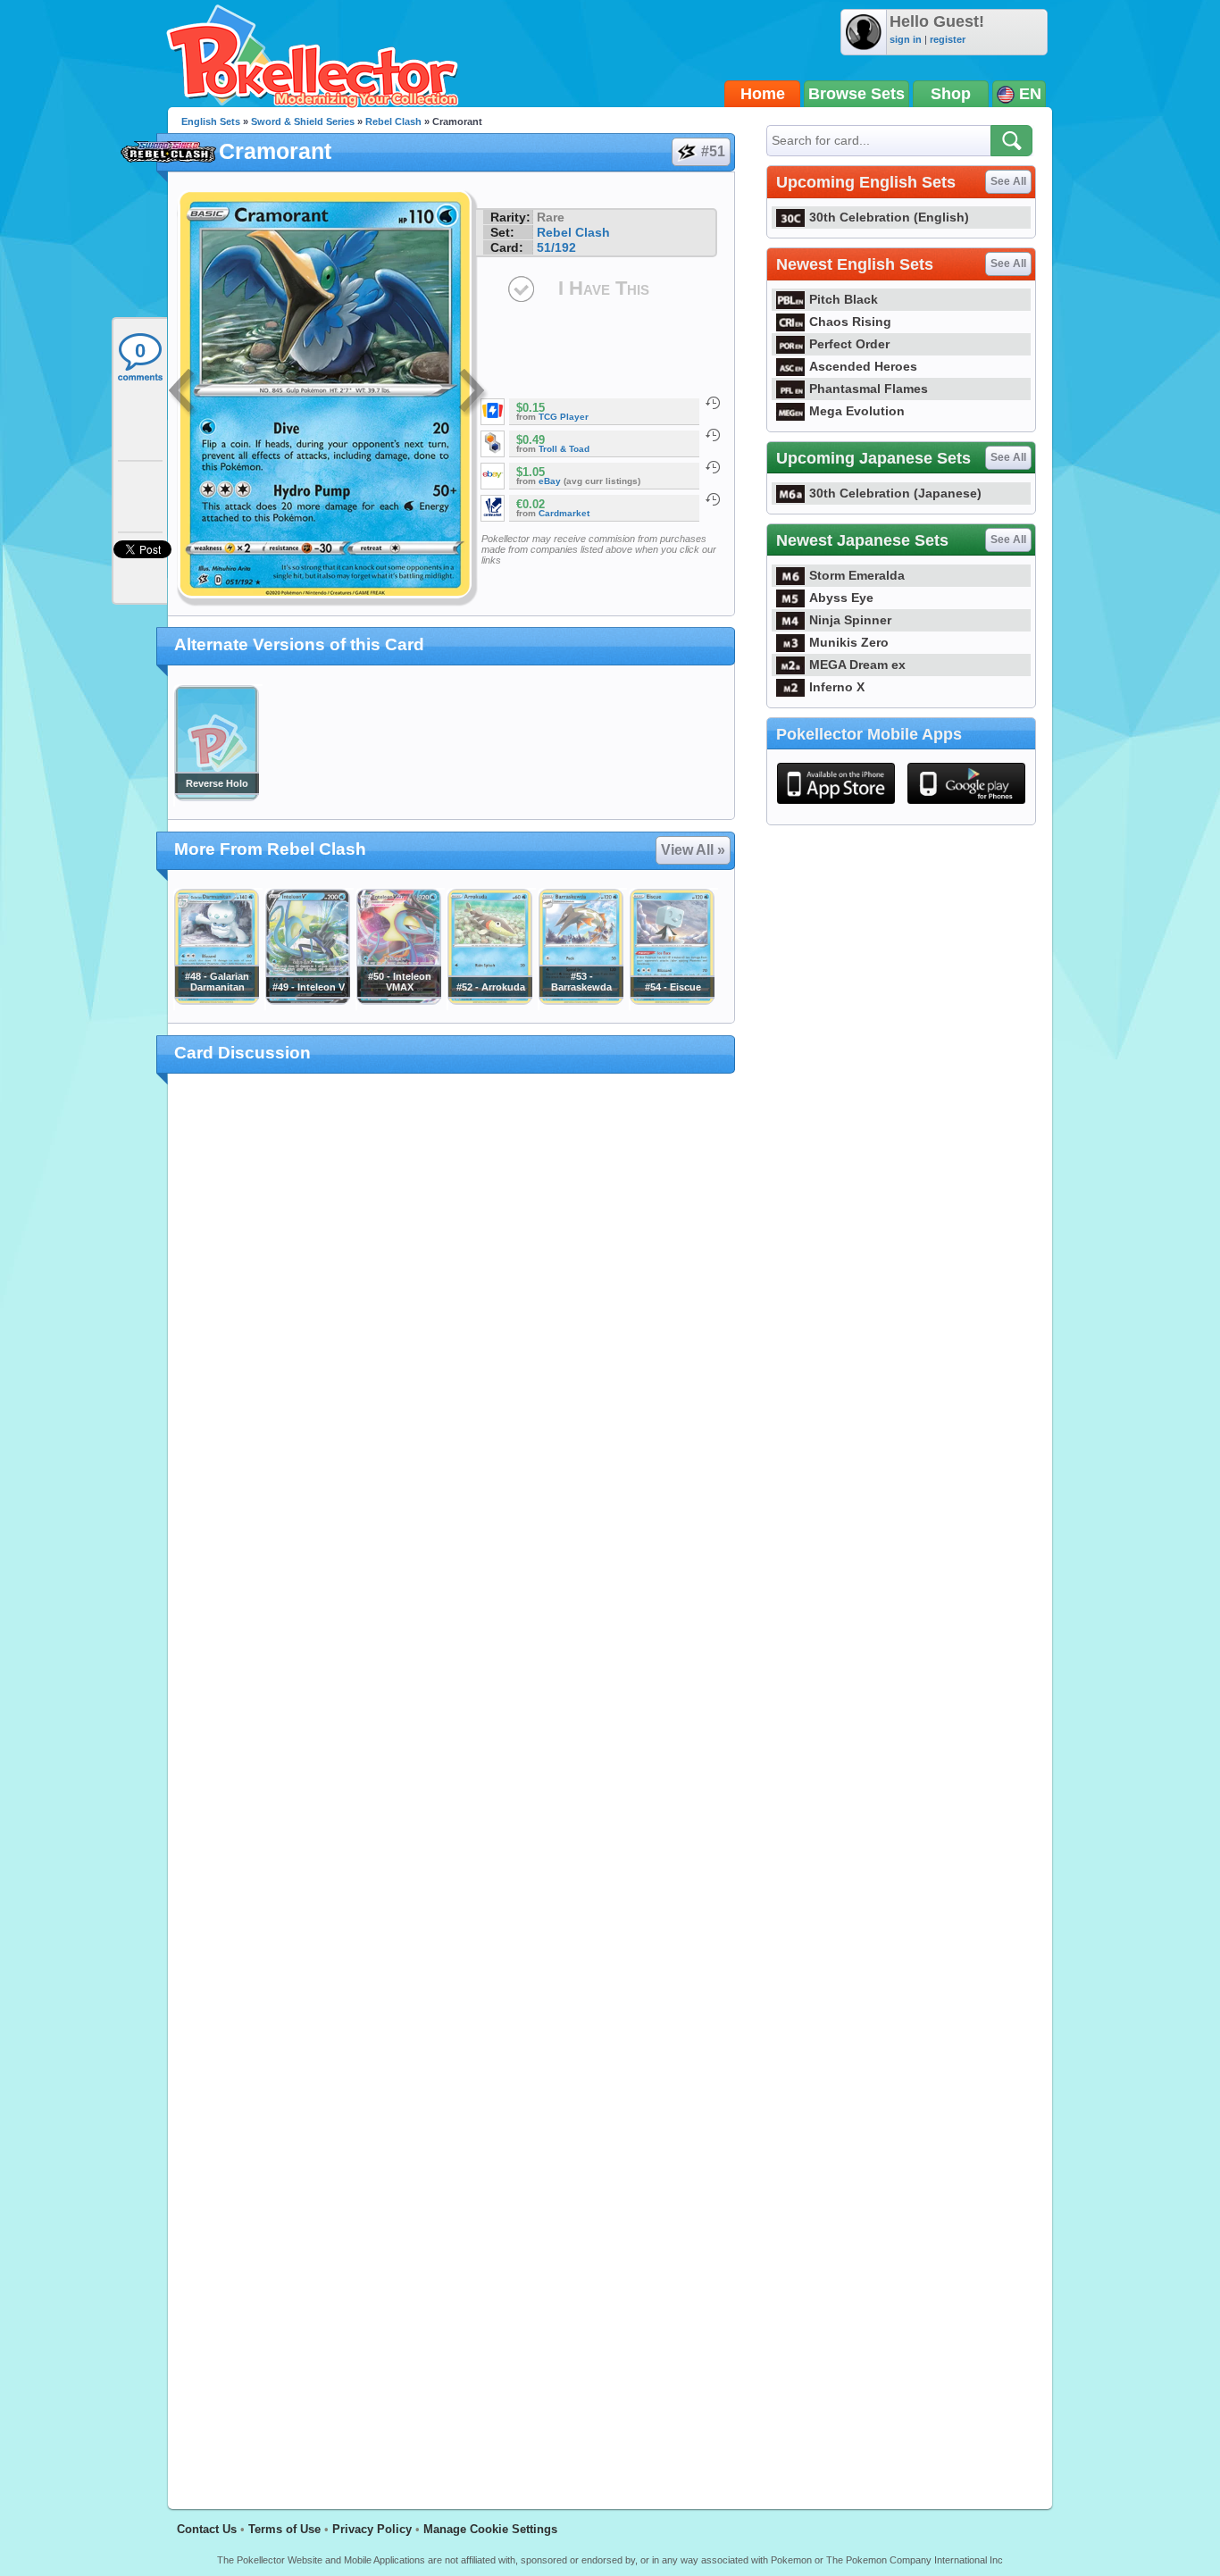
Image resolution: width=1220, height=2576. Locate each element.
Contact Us (207, 2529)
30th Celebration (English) (889, 217)
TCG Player (564, 417)
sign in (906, 39)
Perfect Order (849, 344)
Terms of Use (284, 2529)
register (948, 39)
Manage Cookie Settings (490, 2529)
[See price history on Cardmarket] (713, 499)
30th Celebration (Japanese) (895, 493)
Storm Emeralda (857, 575)
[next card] (473, 393)
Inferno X (837, 687)
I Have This (604, 288)
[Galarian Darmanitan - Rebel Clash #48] (216, 1000)
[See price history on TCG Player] (713, 403)
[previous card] (183, 393)
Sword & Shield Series (303, 121)
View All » (693, 850)
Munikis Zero (849, 642)
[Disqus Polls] (451, 1320)
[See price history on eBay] (713, 467)
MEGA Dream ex (857, 665)
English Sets (211, 121)
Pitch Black (844, 299)
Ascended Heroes (863, 366)
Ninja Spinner (850, 620)
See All (1008, 181)
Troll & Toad (564, 449)
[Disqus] (451, 1781)
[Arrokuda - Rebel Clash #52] (489, 1000)
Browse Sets (857, 94)
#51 (713, 151)
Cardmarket (564, 513)
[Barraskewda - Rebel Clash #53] (581, 1000)
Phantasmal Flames (869, 389)
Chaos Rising (850, 322)
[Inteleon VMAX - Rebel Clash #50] (398, 1000)
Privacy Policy (372, 2529)
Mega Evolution (857, 411)
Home (763, 94)
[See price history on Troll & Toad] (713, 435)
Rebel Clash (393, 121)
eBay (550, 481)
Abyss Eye (841, 598)
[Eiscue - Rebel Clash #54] (672, 1000)
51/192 (556, 247)
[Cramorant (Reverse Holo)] (216, 797)
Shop (951, 94)
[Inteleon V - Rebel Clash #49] (307, 1000)
